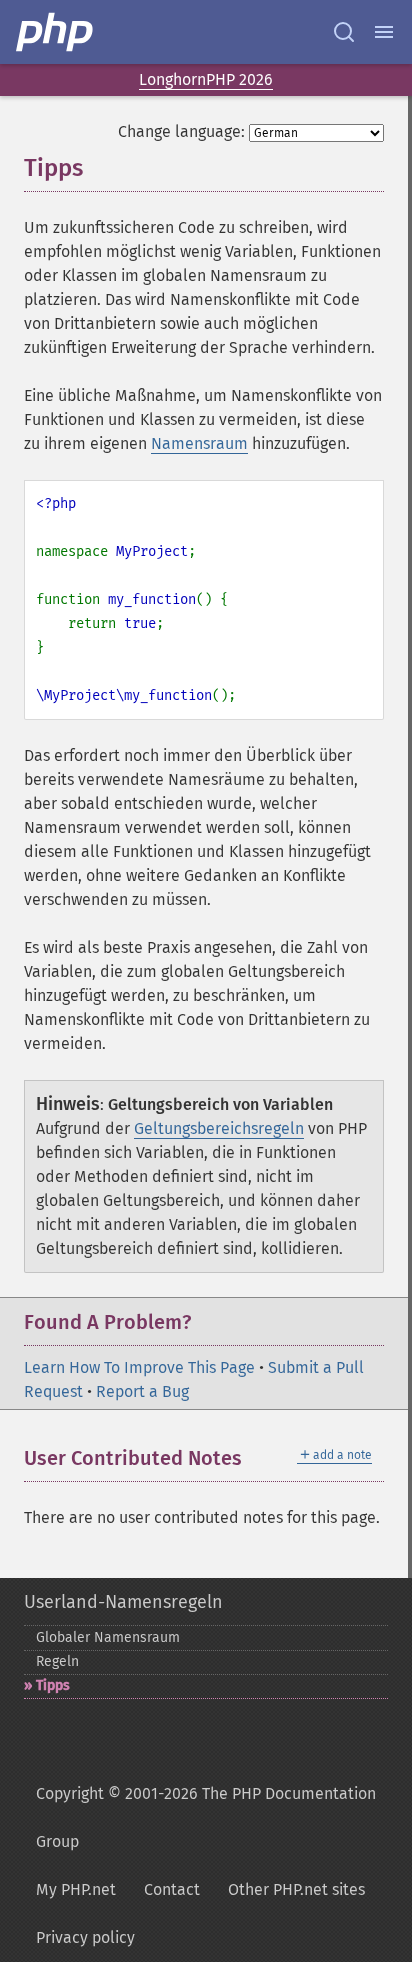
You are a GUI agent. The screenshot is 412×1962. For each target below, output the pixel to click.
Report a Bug (142, 1391)
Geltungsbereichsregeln (219, 1128)
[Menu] (384, 32)
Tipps (53, 1685)
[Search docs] (344, 32)
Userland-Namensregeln (123, 1602)
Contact (172, 1889)
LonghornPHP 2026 (206, 79)
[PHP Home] (56, 32)
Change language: (181, 131)
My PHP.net (76, 1889)
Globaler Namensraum (108, 1637)
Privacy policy (85, 1937)
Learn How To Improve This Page (139, 1367)
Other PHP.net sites (296, 1889)
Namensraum (199, 443)
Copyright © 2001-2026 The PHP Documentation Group (206, 1817)
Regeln (57, 1661)
